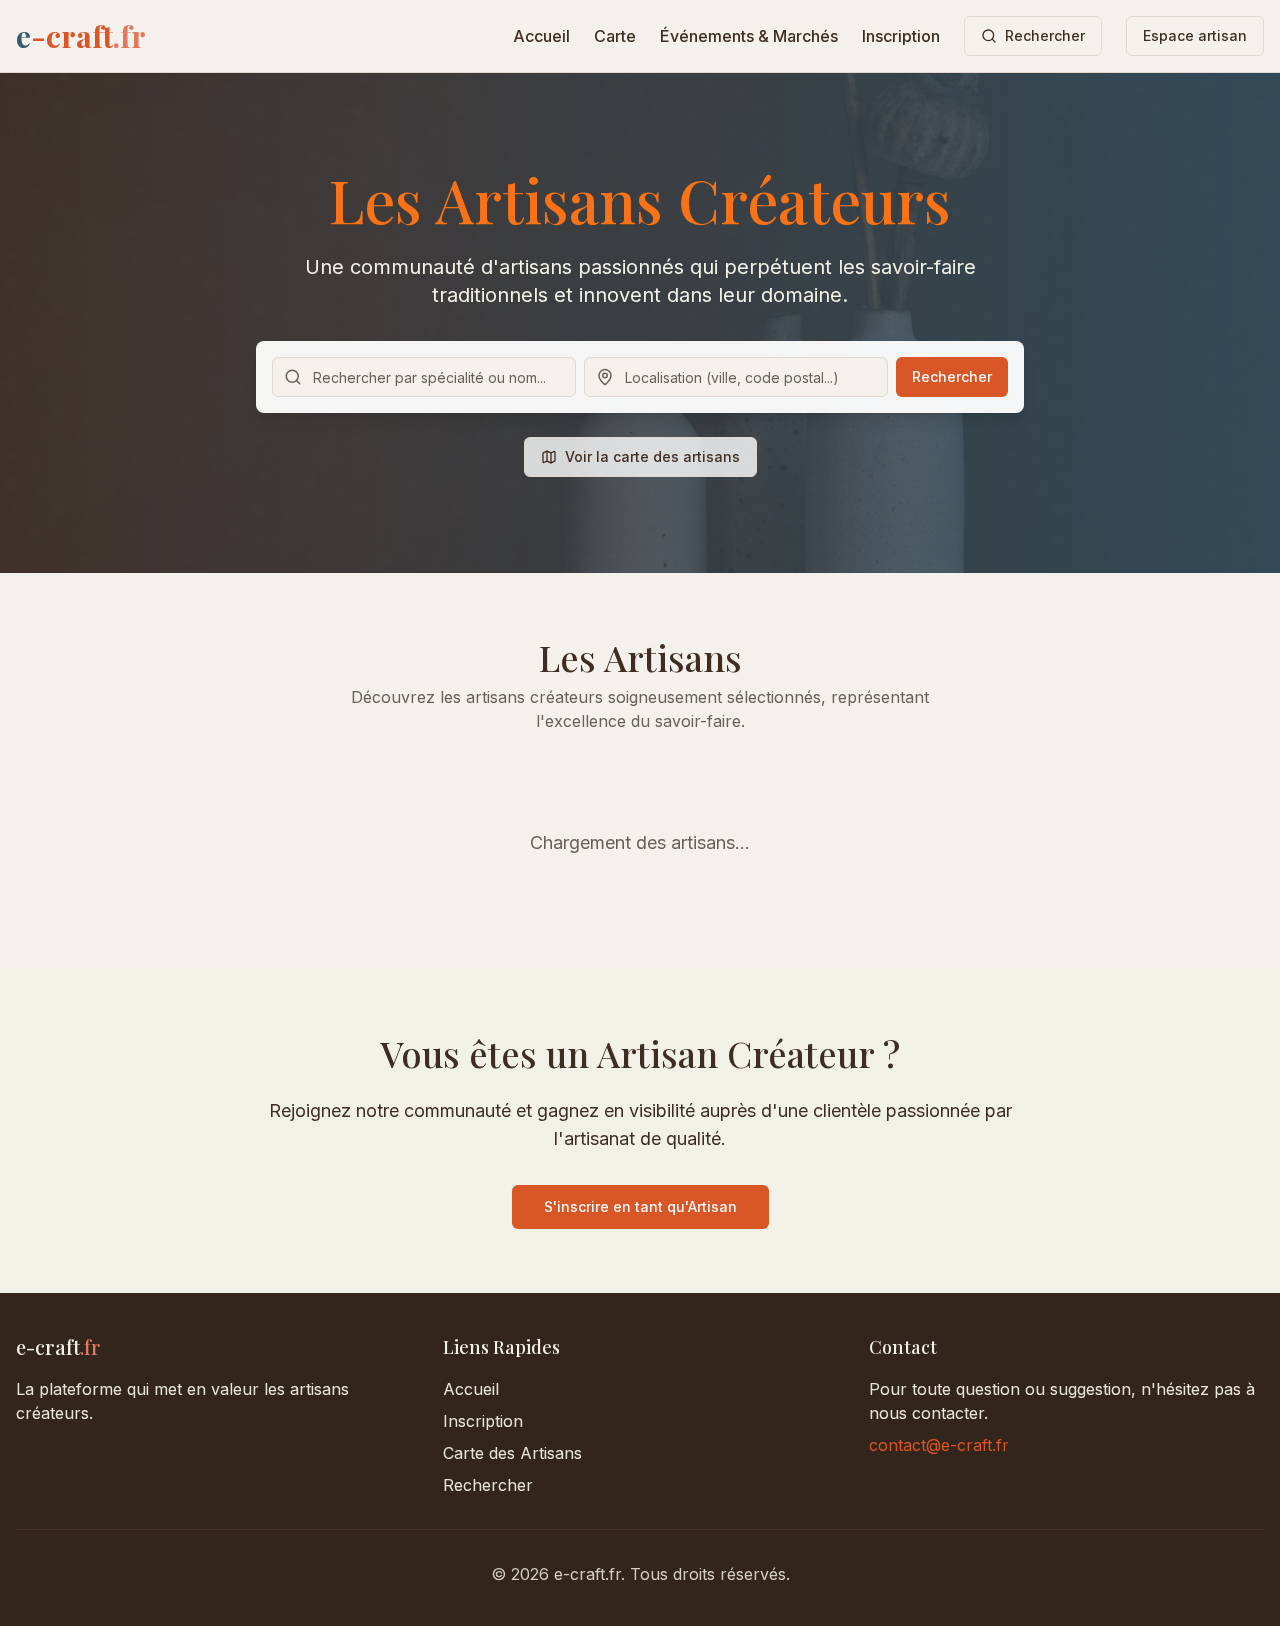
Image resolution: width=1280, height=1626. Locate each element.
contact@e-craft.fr (939, 1445)
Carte (615, 36)
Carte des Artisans (512, 1453)
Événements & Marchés (749, 36)
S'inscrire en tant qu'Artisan (640, 1206)
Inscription (901, 36)
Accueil (541, 36)
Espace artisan (1195, 35)
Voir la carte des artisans (652, 456)
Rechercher (952, 376)
